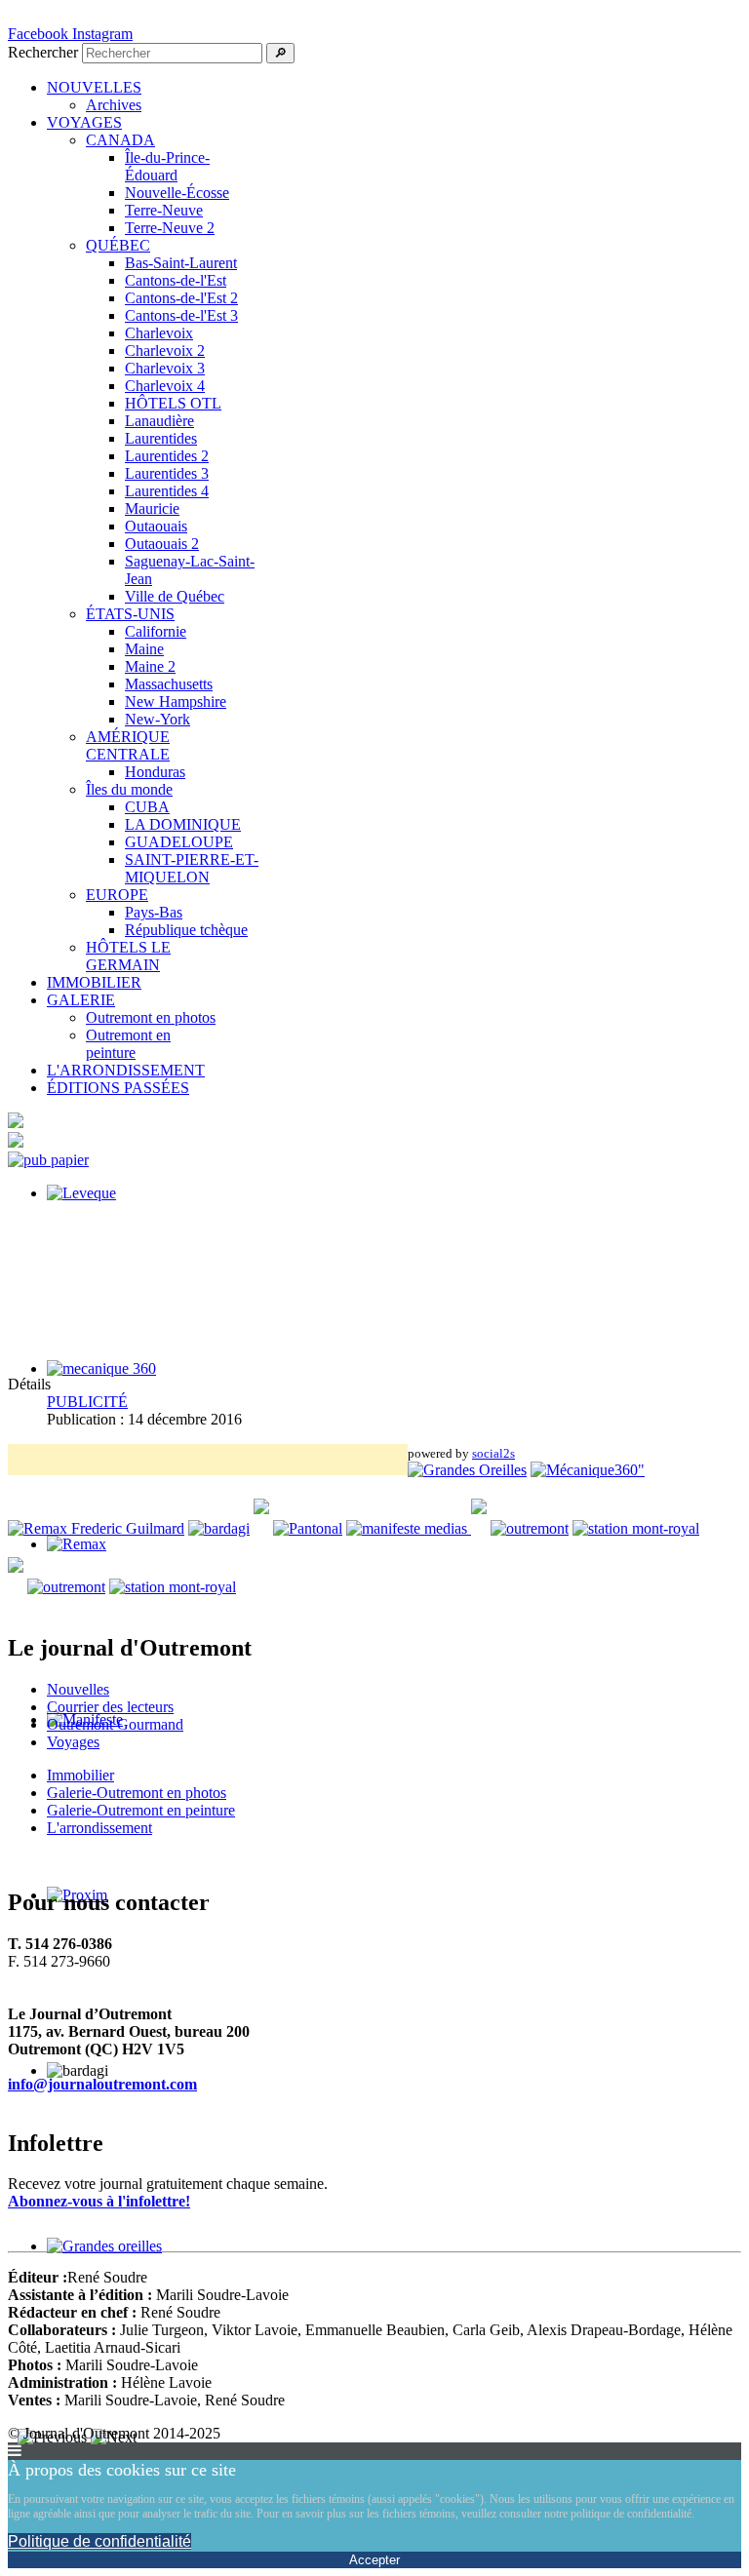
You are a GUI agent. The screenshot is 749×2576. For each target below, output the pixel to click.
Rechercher (43, 52)
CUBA (147, 807)
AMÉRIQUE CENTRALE (128, 745)
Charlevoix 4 (165, 386)
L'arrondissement (99, 1828)
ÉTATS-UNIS (130, 614)
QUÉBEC (118, 245)
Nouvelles (78, 1689)
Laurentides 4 (167, 491)
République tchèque (186, 930)
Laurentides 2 (167, 456)
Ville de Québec (175, 596)
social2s (493, 1453)
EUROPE (117, 895)
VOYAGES (84, 122)
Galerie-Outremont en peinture (141, 1810)
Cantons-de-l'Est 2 (181, 298)
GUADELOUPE (179, 842)
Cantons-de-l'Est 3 (181, 315)
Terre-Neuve (164, 210)
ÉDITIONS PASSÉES (118, 1088)
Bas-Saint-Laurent (181, 263)
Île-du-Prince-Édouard (167, 166)
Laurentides (161, 438)
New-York (158, 719)
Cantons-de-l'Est (176, 280)
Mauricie (152, 508)
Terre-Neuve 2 (170, 228)
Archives (114, 105)
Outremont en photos (151, 1017)
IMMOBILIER (94, 982)
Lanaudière (159, 421)
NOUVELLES (94, 87)
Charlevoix (159, 333)
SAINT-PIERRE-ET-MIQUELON (192, 868)
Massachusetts (169, 684)
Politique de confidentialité (99, 2541)
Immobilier (80, 1775)
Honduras (155, 772)
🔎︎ (280, 53)
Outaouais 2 (162, 544)
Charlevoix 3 (165, 368)
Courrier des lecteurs (110, 1707)
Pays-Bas (154, 912)
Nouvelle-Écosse (177, 193)
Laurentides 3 (167, 473)
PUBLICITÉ (87, 1402)
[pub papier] (48, 1160)
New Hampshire (176, 702)
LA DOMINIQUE (183, 824)
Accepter (374, 2560)
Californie (156, 631)
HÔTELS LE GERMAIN (128, 956)
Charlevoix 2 (165, 351)
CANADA (120, 140)
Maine (144, 649)
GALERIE (81, 1000)
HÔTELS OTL (173, 403)
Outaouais (156, 526)
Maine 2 (150, 666)
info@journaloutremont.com (102, 2084)
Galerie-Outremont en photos (137, 1793)
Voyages (73, 1742)
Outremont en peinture (128, 1044)
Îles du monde (129, 789)
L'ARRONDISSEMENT (126, 1070)
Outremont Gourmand (115, 1724)
